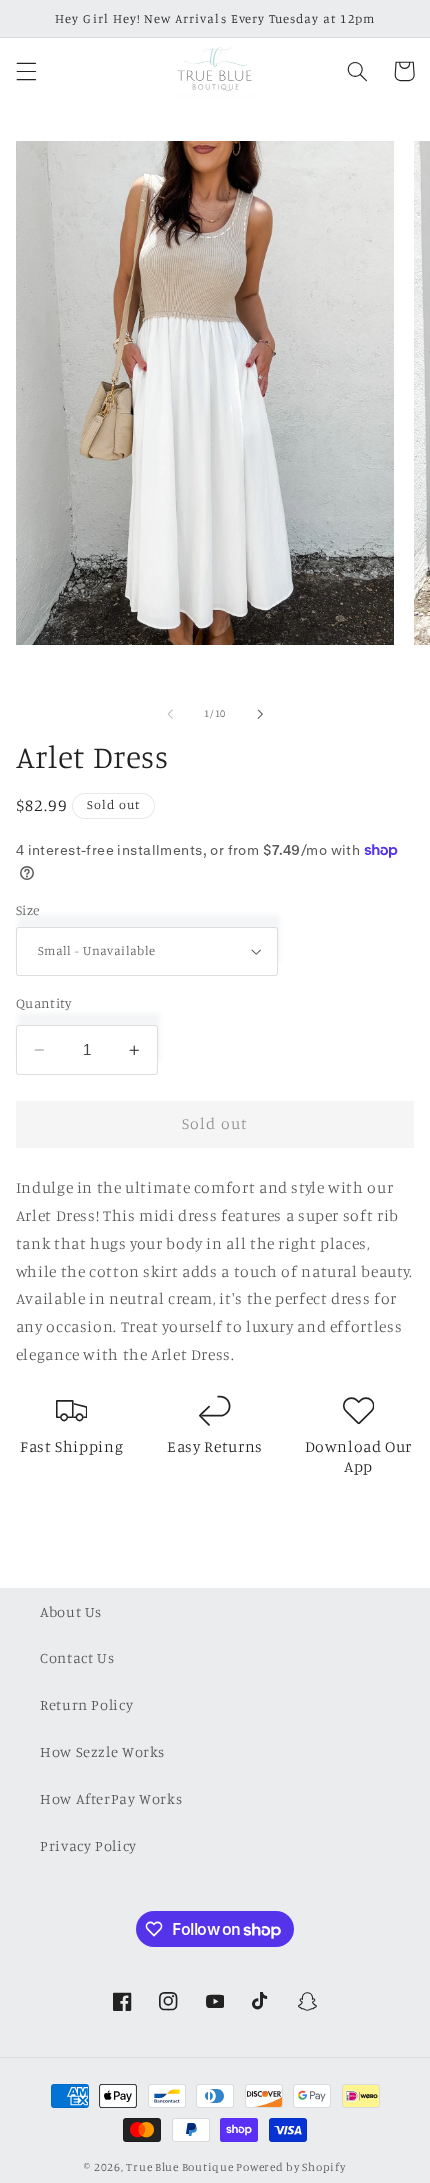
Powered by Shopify (290, 2167)
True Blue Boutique (179, 2167)
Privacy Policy (88, 1845)
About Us (71, 1611)
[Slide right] (260, 714)
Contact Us (77, 1657)
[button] (26, 71)
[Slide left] (170, 714)
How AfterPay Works (111, 1798)
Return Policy (86, 1704)
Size (28, 910)
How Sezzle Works (102, 1751)
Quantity (43, 1003)
